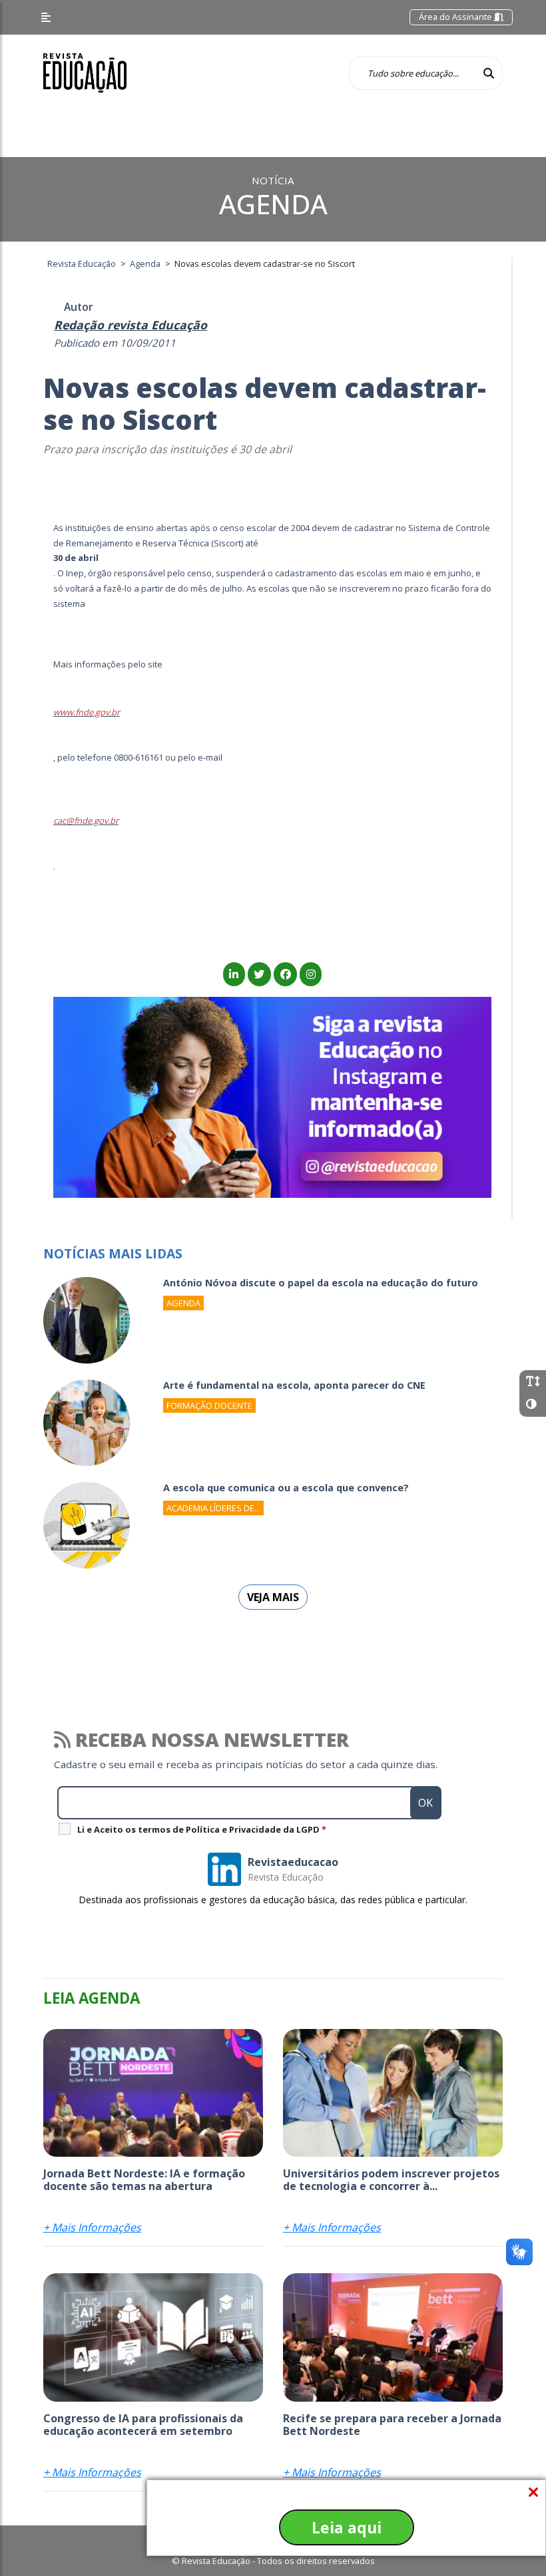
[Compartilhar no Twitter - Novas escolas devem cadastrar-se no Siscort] (259, 974)
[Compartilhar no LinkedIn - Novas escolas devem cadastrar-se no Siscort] (234, 974)
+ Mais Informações (92, 2227)
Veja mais (273, 1597)
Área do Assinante (456, 17)
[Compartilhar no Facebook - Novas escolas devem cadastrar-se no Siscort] (285, 974)
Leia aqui (347, 2527)
